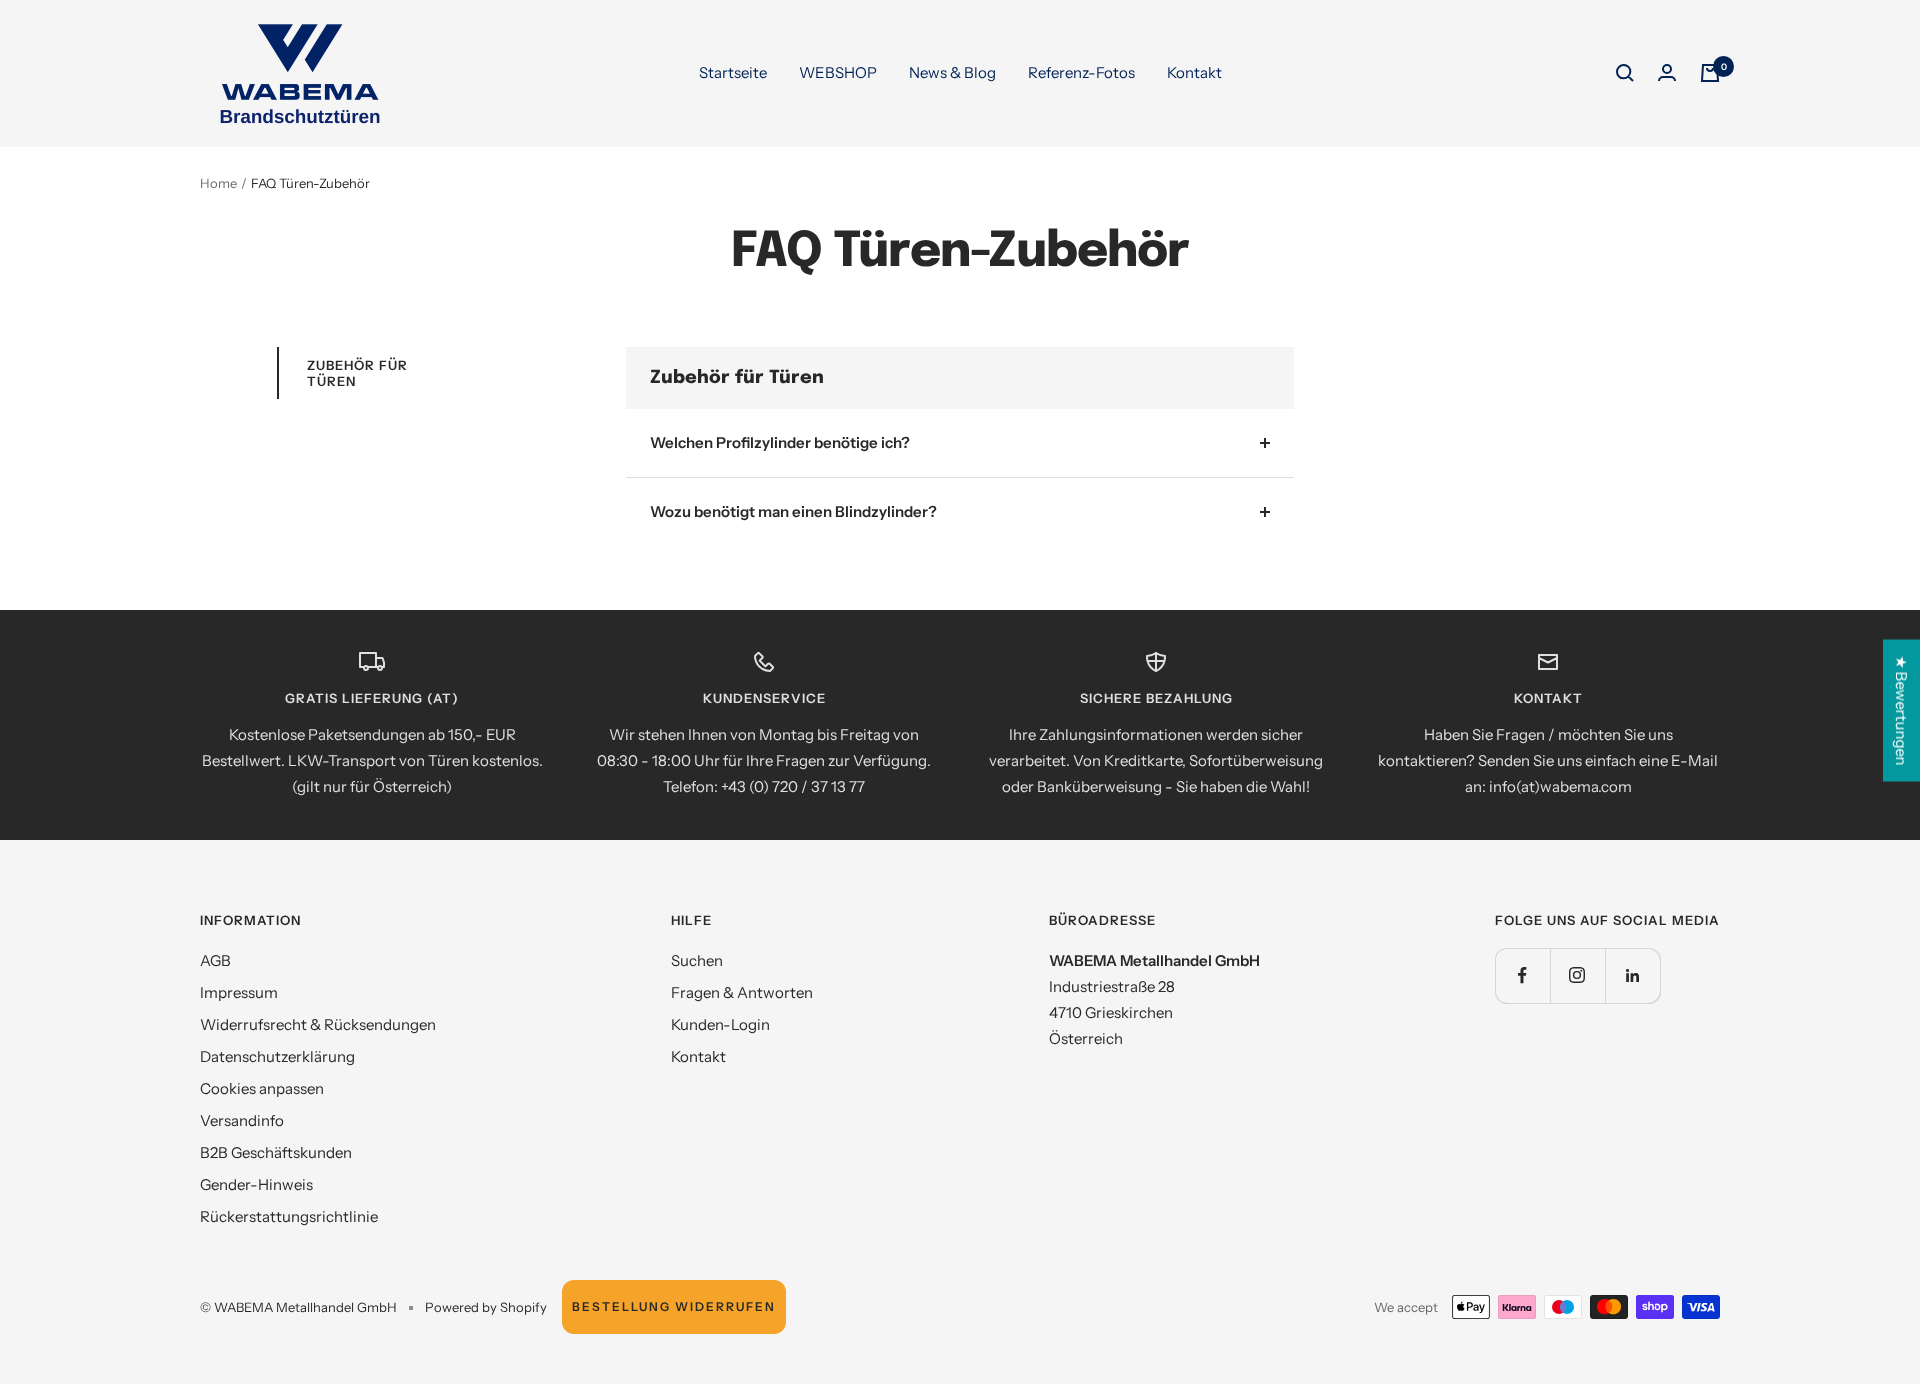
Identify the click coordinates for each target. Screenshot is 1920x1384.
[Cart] (1710, 73)
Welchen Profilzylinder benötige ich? (780, 442)
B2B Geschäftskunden (276, 1152)
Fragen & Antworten (742, 992)
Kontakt (1194, 72)
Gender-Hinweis (256, 1184)
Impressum (239, 992)
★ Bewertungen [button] (1901, 711)
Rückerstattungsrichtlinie (289, 1216)
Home (218, 183)
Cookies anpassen (262, 1088)
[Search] (1625, 73)
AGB (215, 960)
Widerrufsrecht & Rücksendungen (318, 1024)
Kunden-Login (720, 1024)
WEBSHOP (838, 72)
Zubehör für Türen (357, 373)
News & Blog (952, 72)
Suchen (697, 960)
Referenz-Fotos (1081, 72)
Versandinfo (242, 1120)
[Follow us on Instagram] (1577, 975)
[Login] (1667, 73)
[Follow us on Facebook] (1522, 975)
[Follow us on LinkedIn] (1632, 975)
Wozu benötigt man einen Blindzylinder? (793, 511)
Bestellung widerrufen (674, 1306)
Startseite (733, 72)
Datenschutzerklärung (277, 1056)
